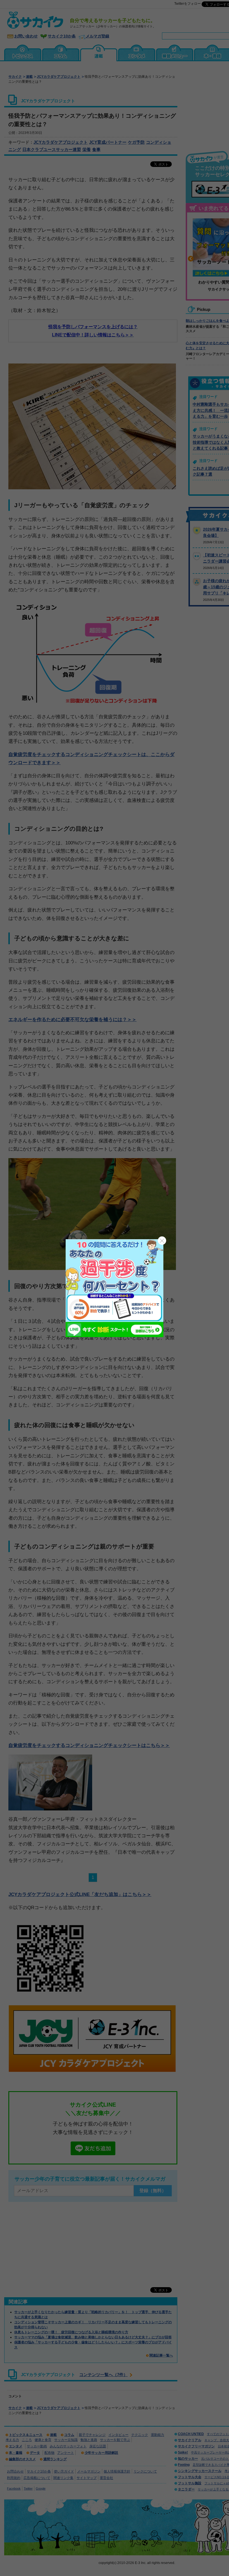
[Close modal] (162, 1241)
